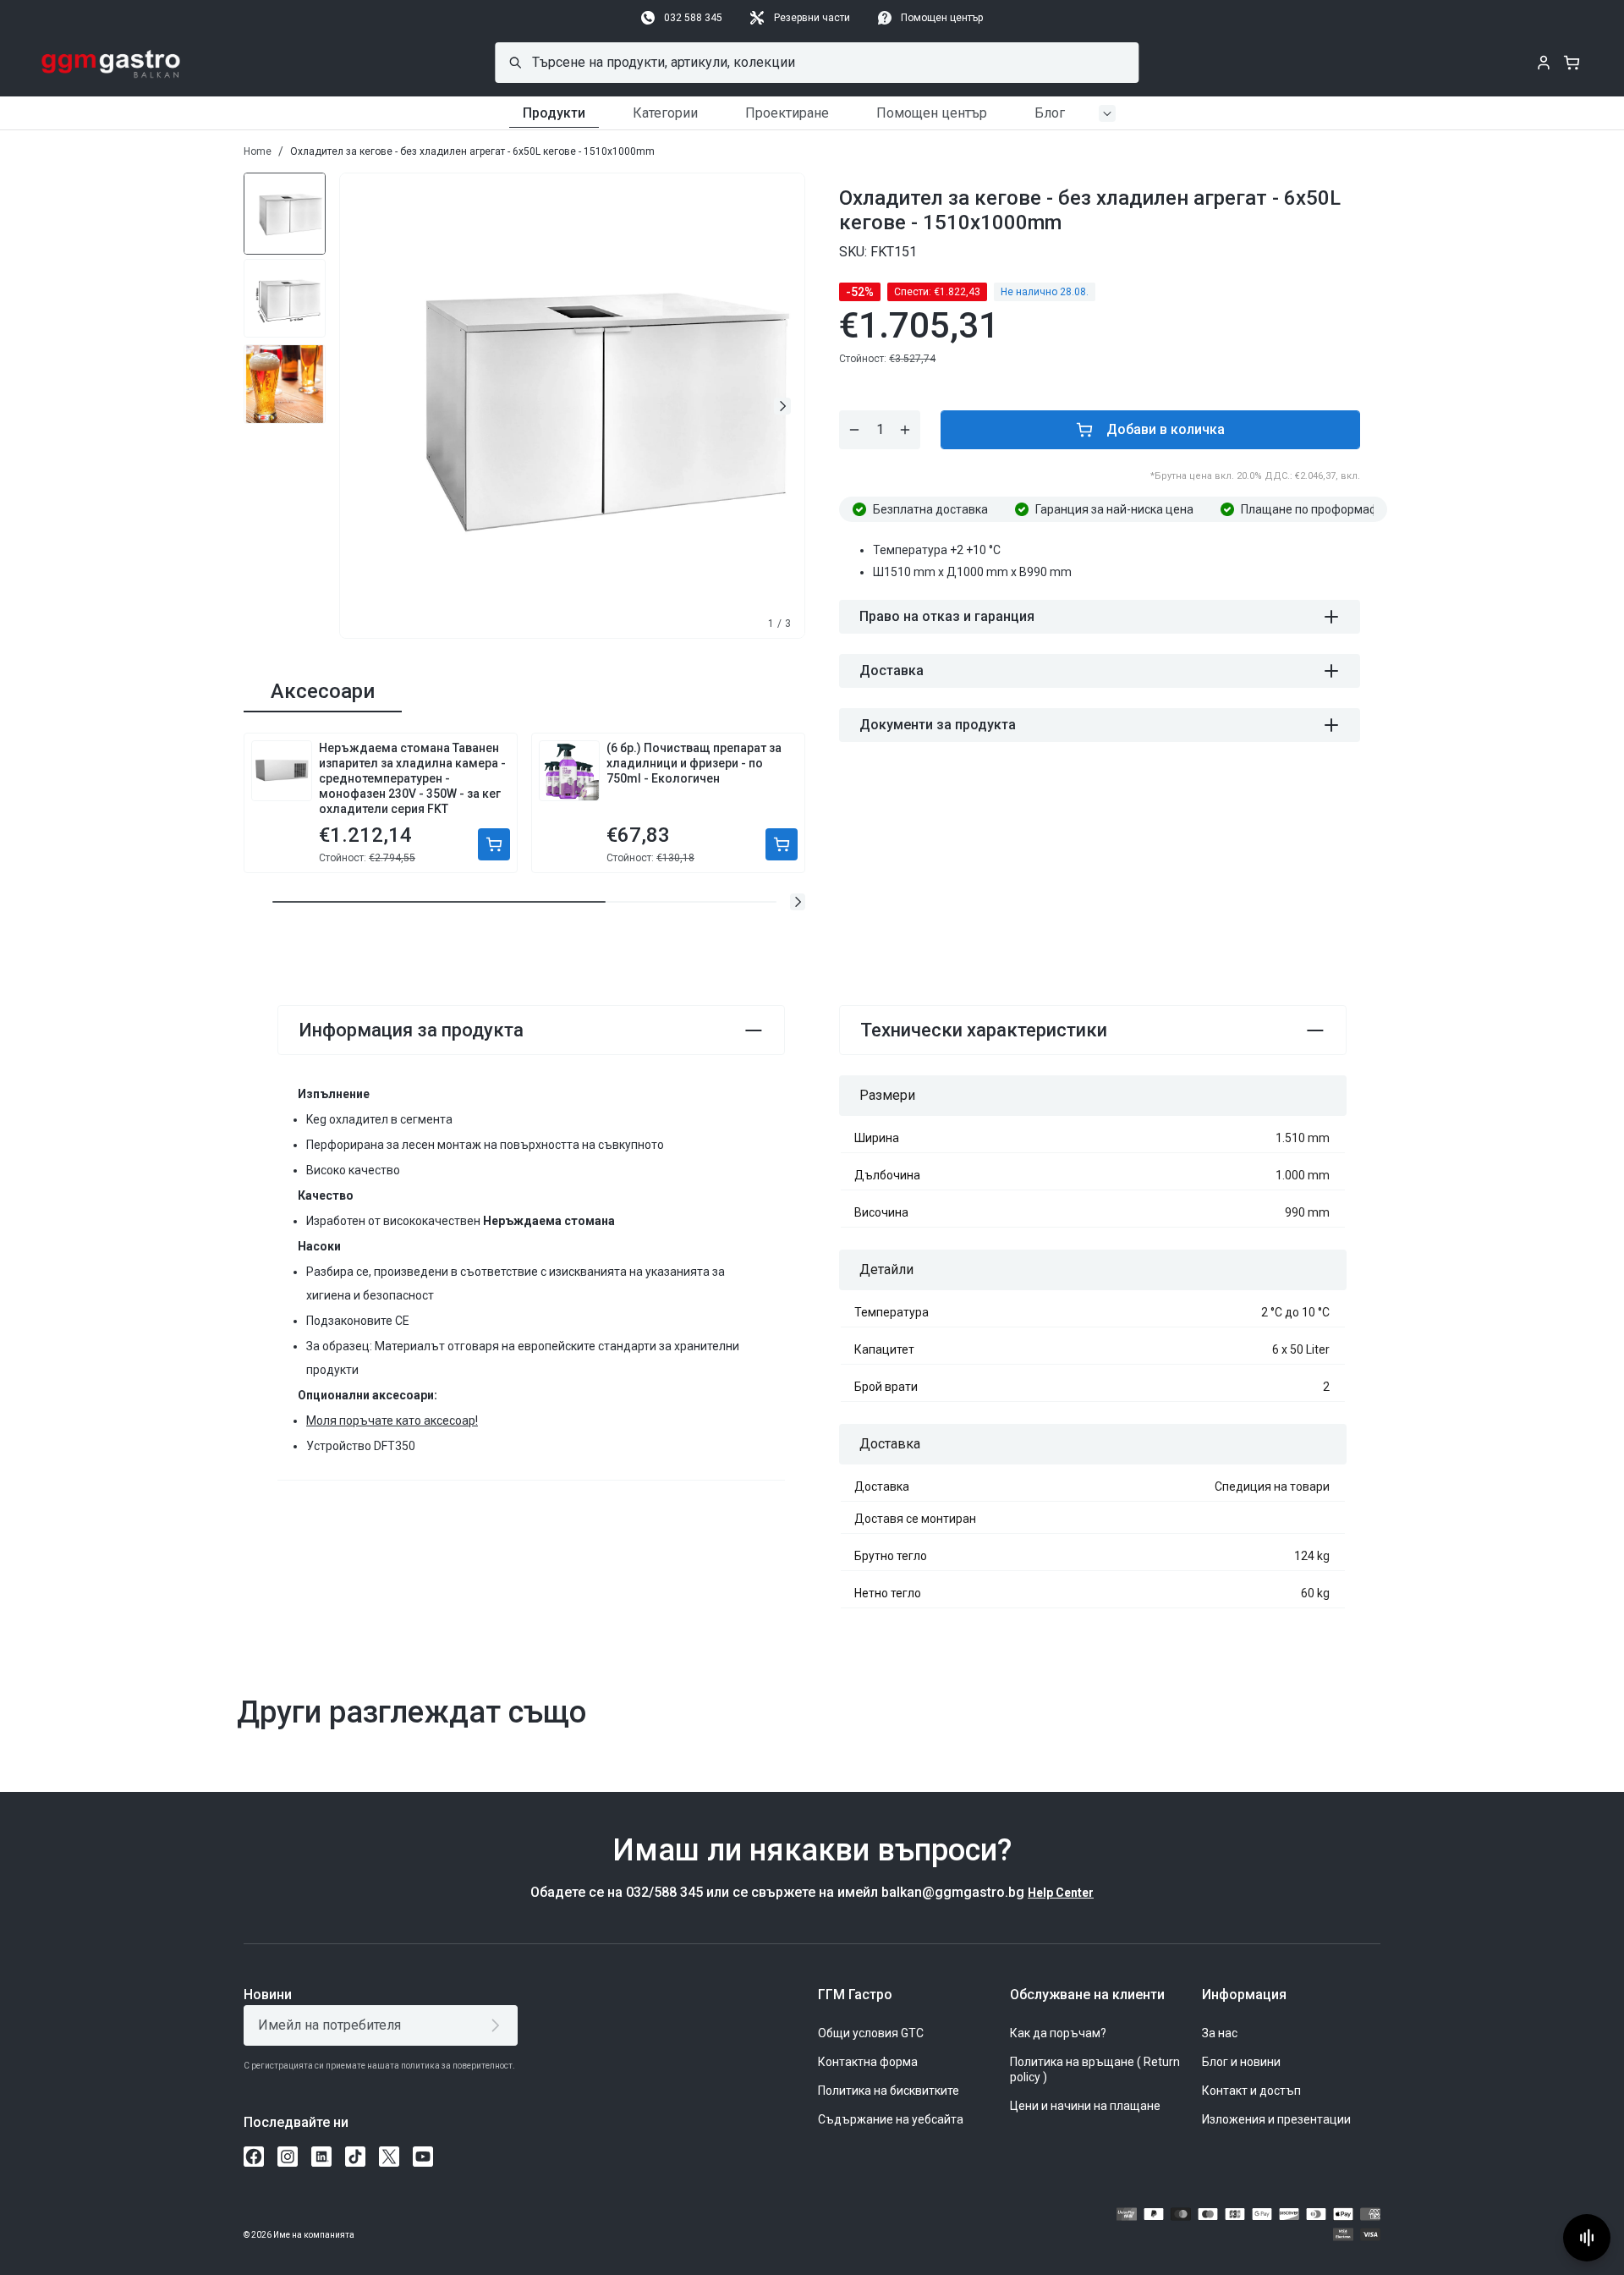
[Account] (1544, 63)
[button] (798, 902)
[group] (285, 212)
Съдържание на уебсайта (891, 2119)
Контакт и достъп (1251, 2091)
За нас (1220, 2033)
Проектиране (787, 113)
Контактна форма (868, 2062)
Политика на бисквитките (889, 2091)
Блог (1050, 113)
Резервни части (812, 18)
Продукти (554, 113)
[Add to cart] (494, 844)
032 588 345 (693, 18)
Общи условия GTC (871, 2033)
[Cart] (1572, 63)
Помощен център (942, 18)
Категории (665, 113)
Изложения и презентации (1276, 2119)
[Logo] (111, 63)
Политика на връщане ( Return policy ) (1095, 2069)
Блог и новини (1241, 2062)
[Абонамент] (499, 2025)
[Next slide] (782, 406)
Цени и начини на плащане (1085, 2106)
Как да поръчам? (1058, 2033)
